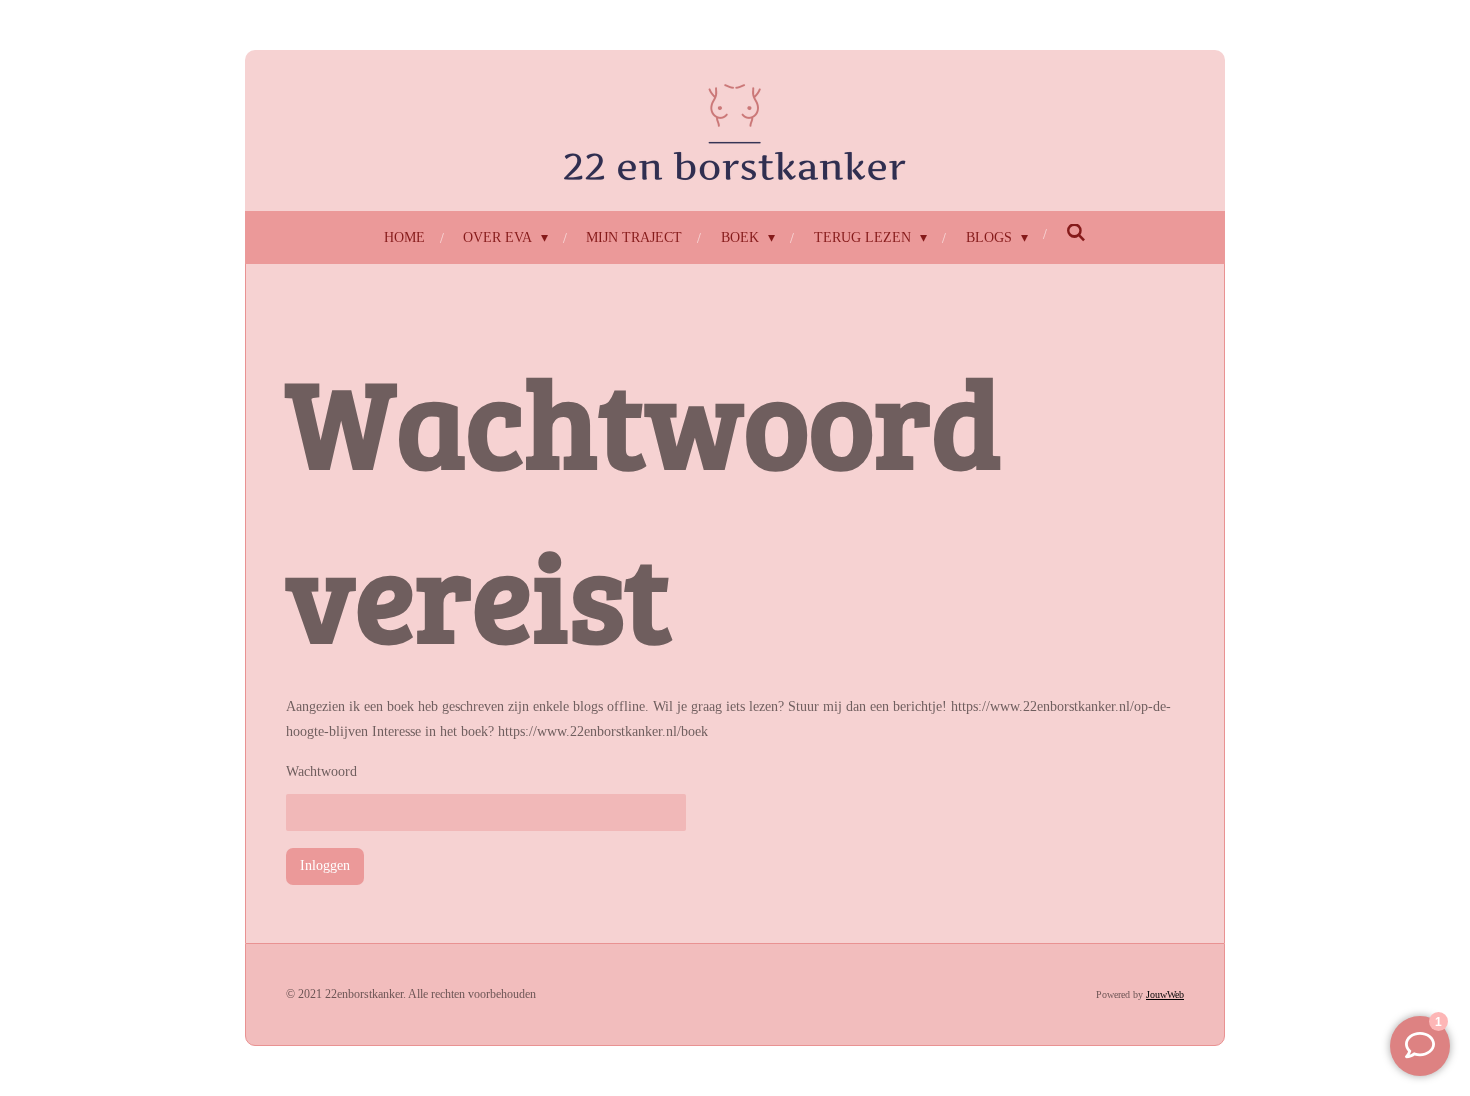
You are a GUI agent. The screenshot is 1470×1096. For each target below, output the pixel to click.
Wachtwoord (321, 771)
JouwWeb (1165, 994)
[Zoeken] (1077, 234)
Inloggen (325, 865)
